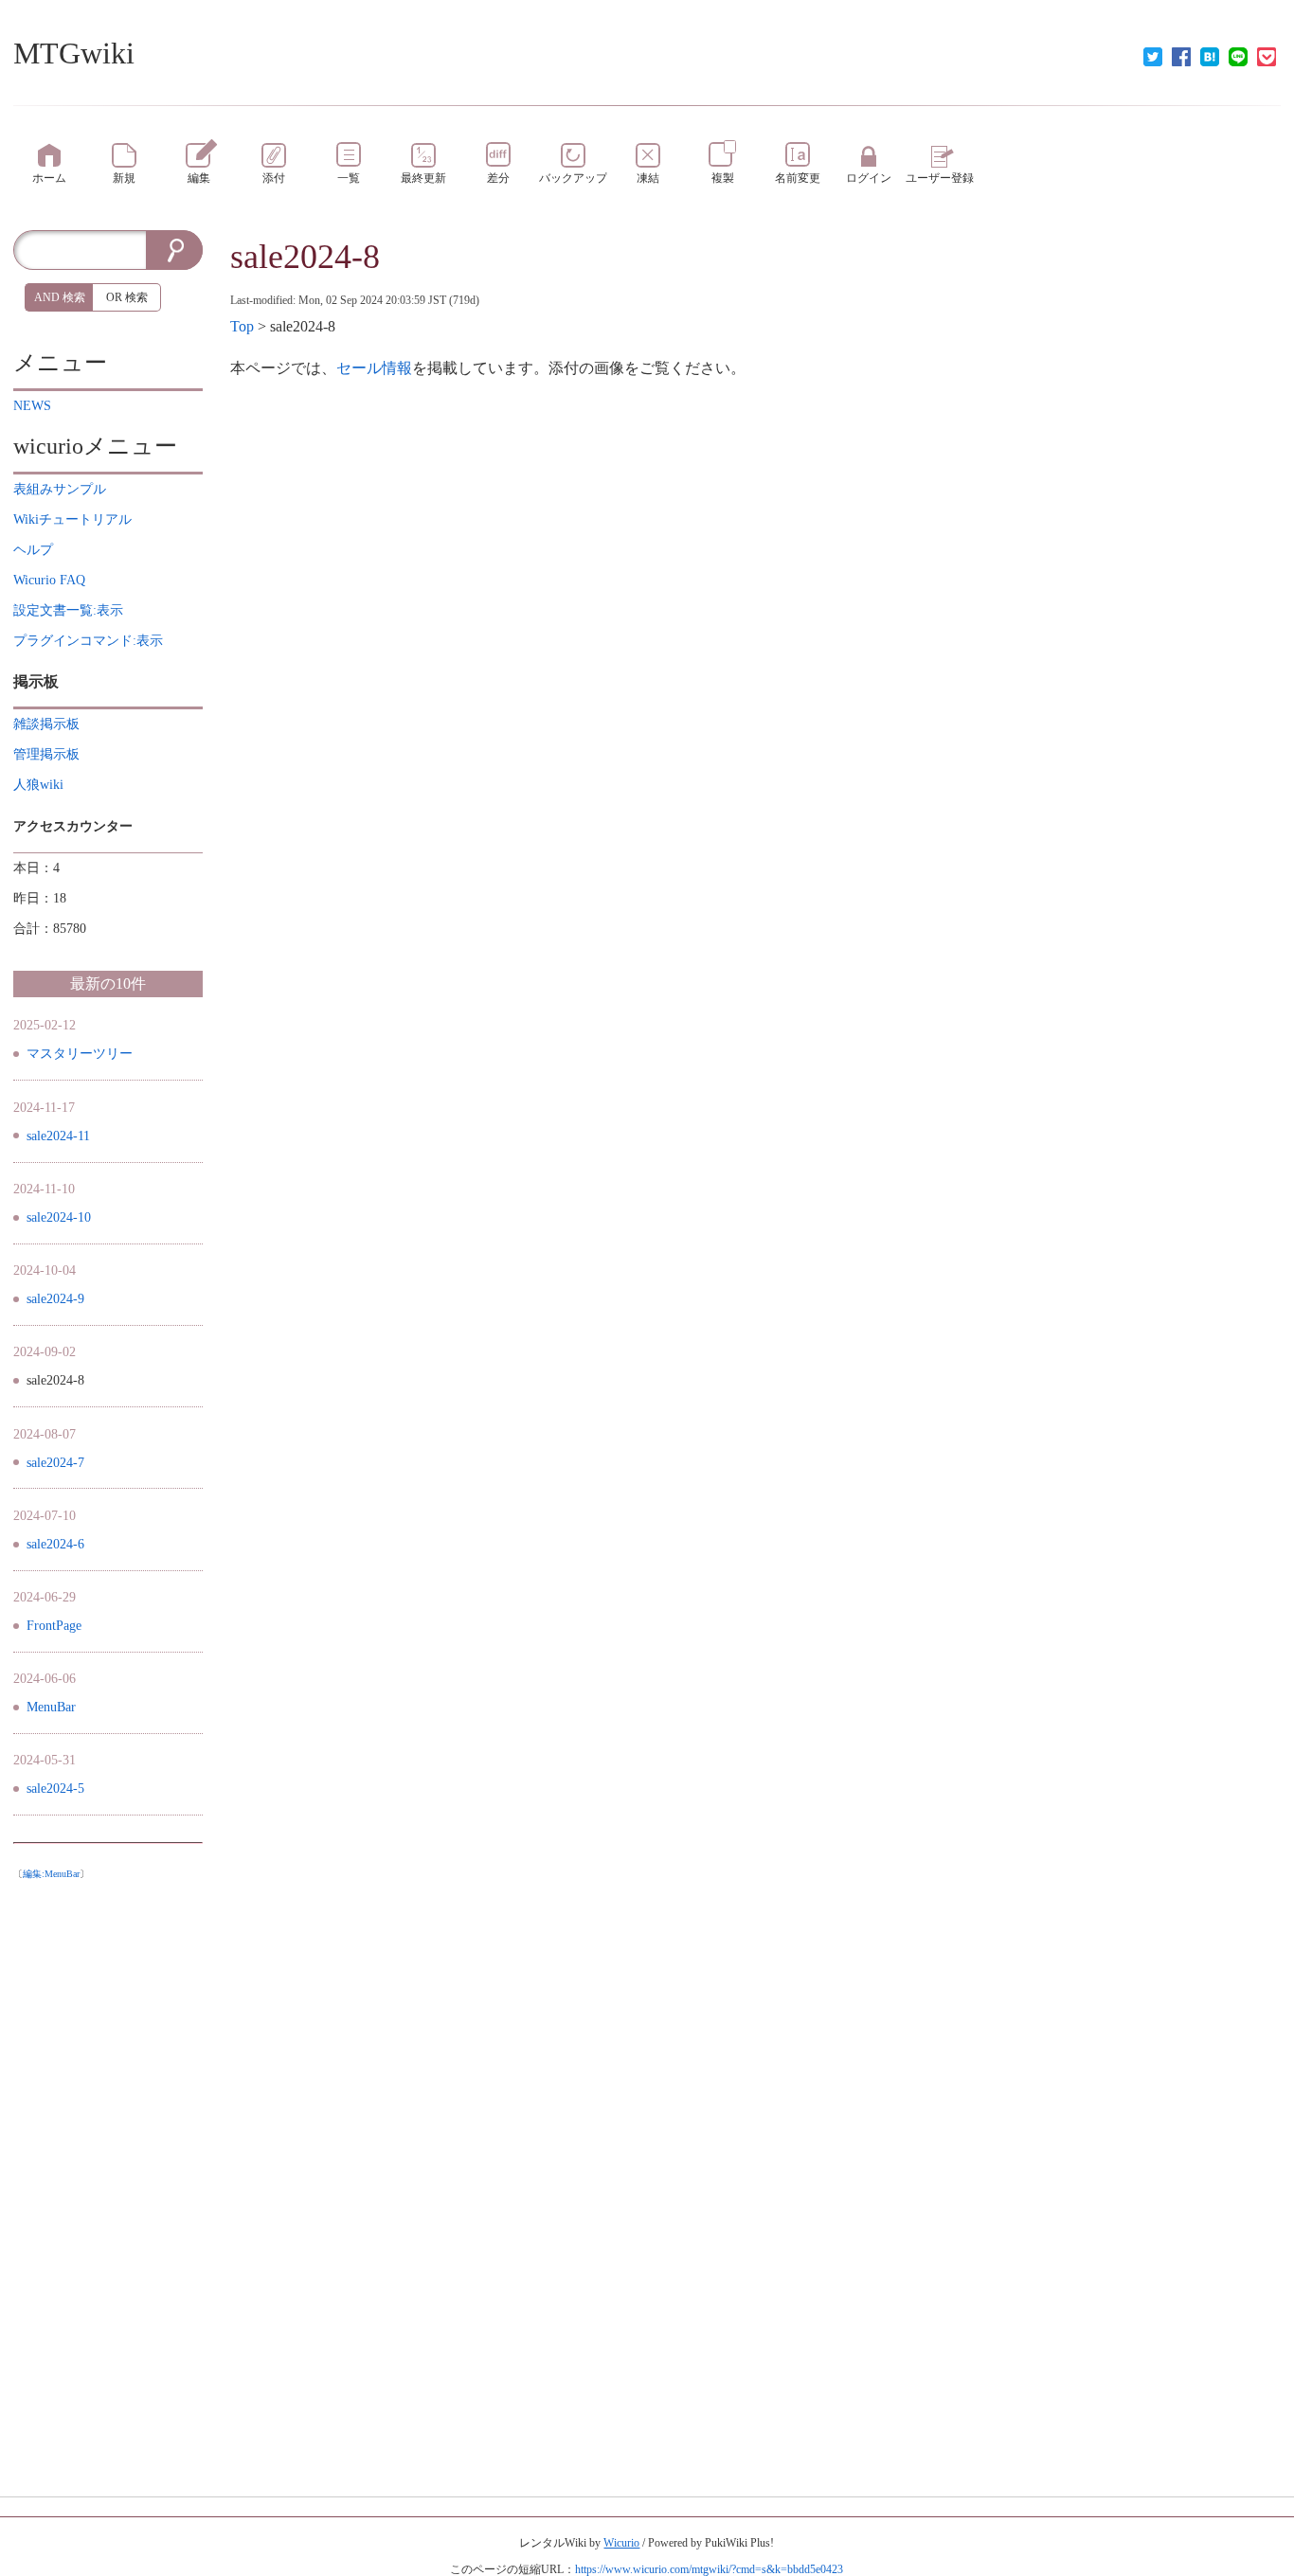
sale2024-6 (55, 1544)
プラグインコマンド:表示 (88, 641)
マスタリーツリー (80, 1054)
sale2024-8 (305, 257)
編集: (51, 1874)
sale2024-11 (58, 1136)
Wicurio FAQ (49, 580)
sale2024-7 (55, 1463)
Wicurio (621, 2543)
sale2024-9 (55, 1299)
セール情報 (374, 368)
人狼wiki (38, 785)
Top (242, 326)
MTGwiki (74, 53)
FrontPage (54, 1626)
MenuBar (51, 1707)
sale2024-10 (59, 1217)
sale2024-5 (55, 1789)
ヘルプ (33, 550)
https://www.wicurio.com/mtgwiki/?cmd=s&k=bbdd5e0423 (709, 2569)
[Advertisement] (108, 2173)
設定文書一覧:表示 (68, 610)
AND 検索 (60, 297)
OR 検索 (127, 297)
